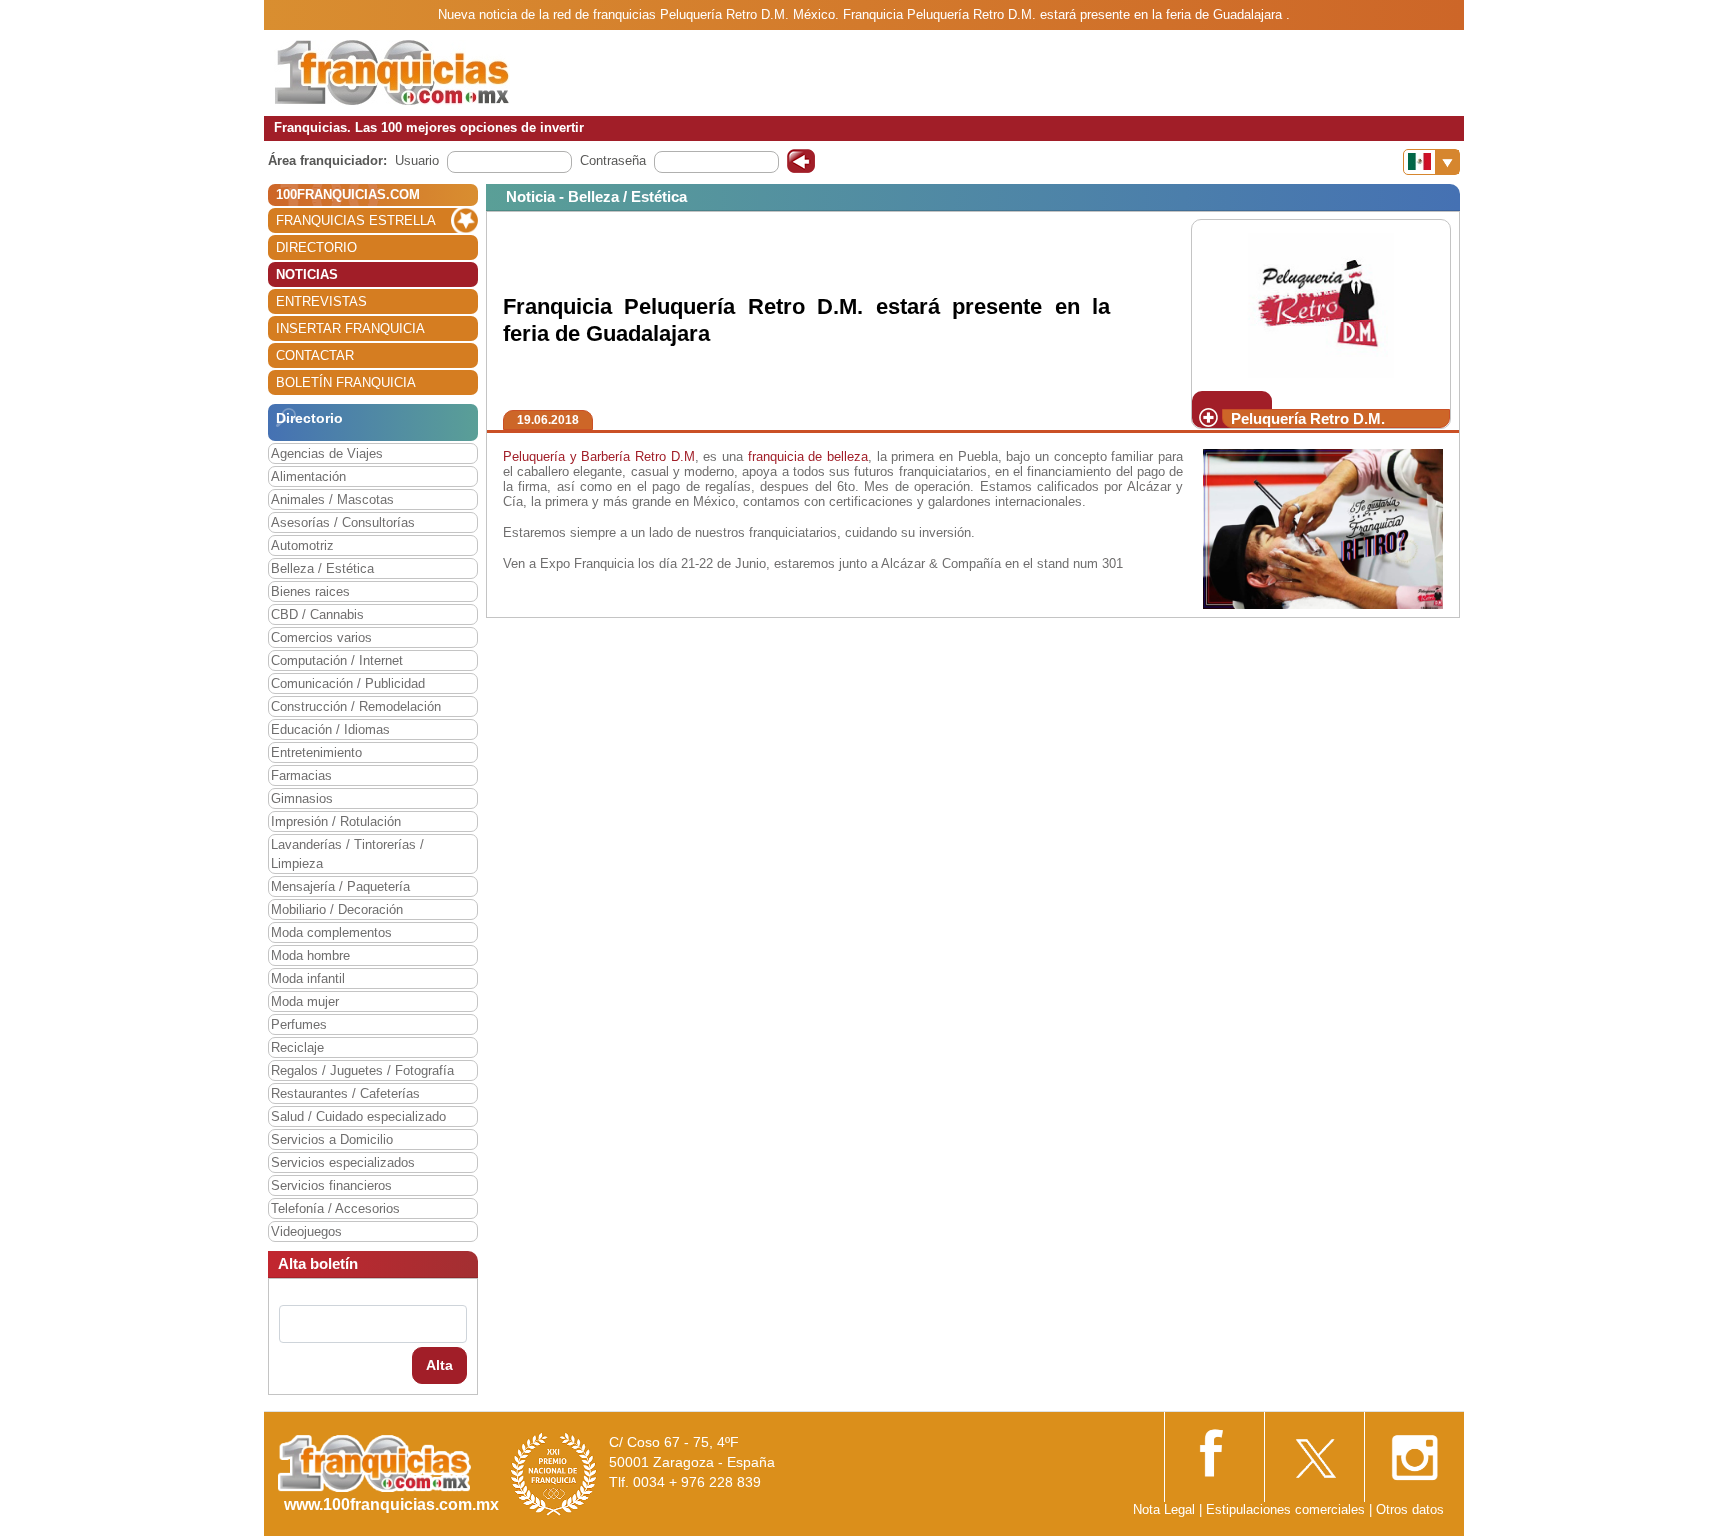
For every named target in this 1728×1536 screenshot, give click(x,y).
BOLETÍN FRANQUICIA (346, 382)
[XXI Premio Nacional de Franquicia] (554, 1473)
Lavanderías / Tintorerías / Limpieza (347, 854)
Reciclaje (297, 1047)
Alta (439, 1365)
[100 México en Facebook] (1214, 1450)
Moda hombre (310, 955)
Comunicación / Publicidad (348, 683)
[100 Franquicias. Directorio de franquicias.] (392, 71)
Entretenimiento (316, 752)
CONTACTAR (315, 355)
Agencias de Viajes (327, 453)
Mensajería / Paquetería (340, 886)
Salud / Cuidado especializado (358, 1116)
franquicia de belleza (808, 456)
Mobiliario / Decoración (337, 909)
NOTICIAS (307, 274)
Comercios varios (321, 637)
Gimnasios (302, 798)
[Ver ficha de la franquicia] (1320, 304)
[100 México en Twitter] (1314, 1451)
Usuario (417, 160)
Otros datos (1410, 1509)
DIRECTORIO (316, 247)
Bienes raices (310, 591)
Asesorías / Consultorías (343, 522)
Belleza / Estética (322, 568)
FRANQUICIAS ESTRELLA (356, 220)
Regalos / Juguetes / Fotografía (362, 1070)
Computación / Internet (337, 660)
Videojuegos (306, 1231)
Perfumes (299, 1024)
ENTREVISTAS (321, 301)
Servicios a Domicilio (332, 1139)
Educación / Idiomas (330, 729)
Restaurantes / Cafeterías (345, 1093)
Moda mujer (305, 1001)
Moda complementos (331, 932)
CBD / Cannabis (317, 614)
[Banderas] (1431, 162)
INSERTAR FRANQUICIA (350, 328)
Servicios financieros (331, 1185)
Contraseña (613, 160)
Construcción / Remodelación (356, 706)
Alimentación (308, 476)
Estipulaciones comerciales (1287, 1509)
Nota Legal (1164, 1509)
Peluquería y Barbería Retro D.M (599, 456)
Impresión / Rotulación (336, 821)
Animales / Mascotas (332, 499)
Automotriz (302, 545)
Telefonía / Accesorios (335, 1208)
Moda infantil (308, 978)
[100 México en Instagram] (1414, 1451)
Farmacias (301, 775)
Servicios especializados (343, 1162)
